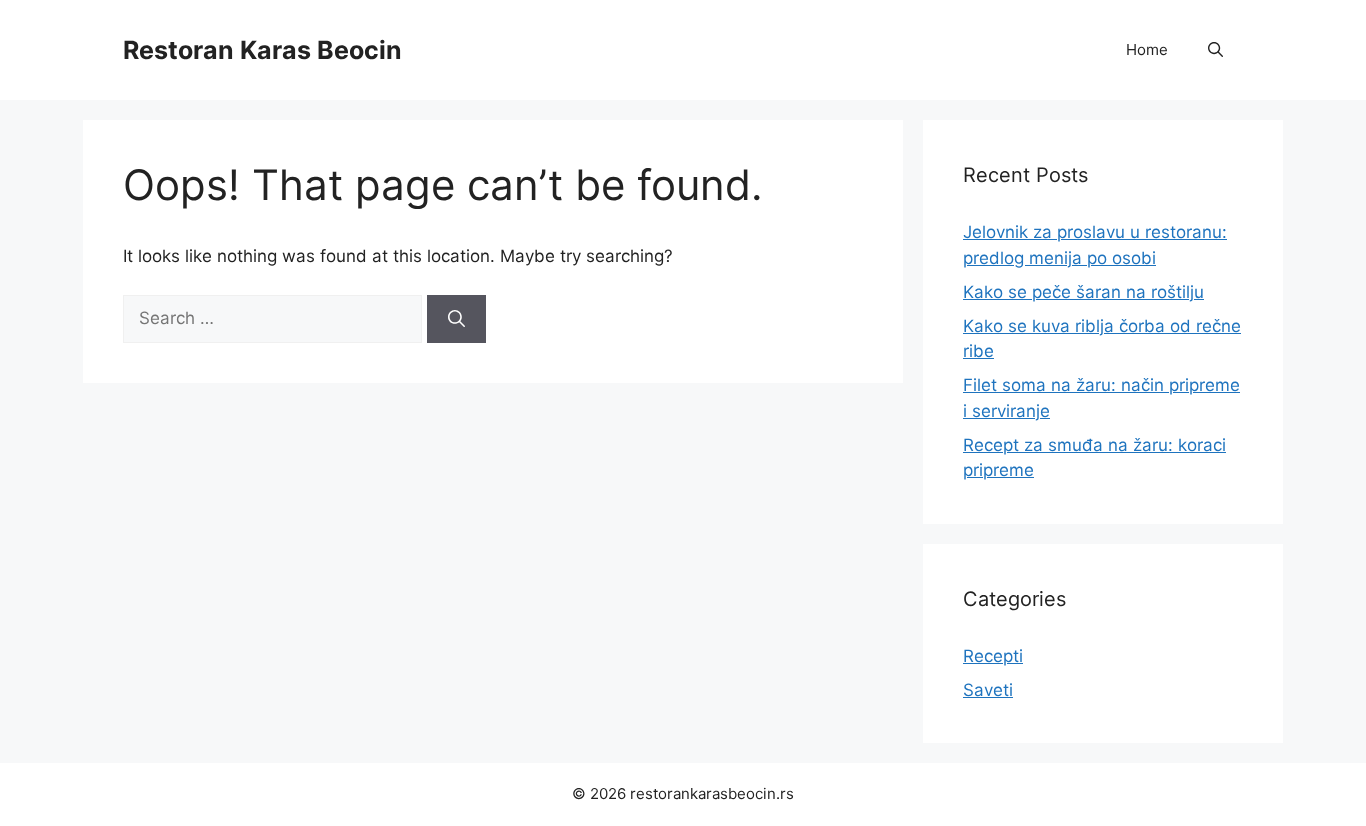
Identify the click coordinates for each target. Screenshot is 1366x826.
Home (1147, 49)
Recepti (993, 656)
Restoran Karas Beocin (262, 50)
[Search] (456, 319)
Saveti (988, 690)
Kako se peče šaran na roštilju (1083, 292)
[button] (1215, 50)
